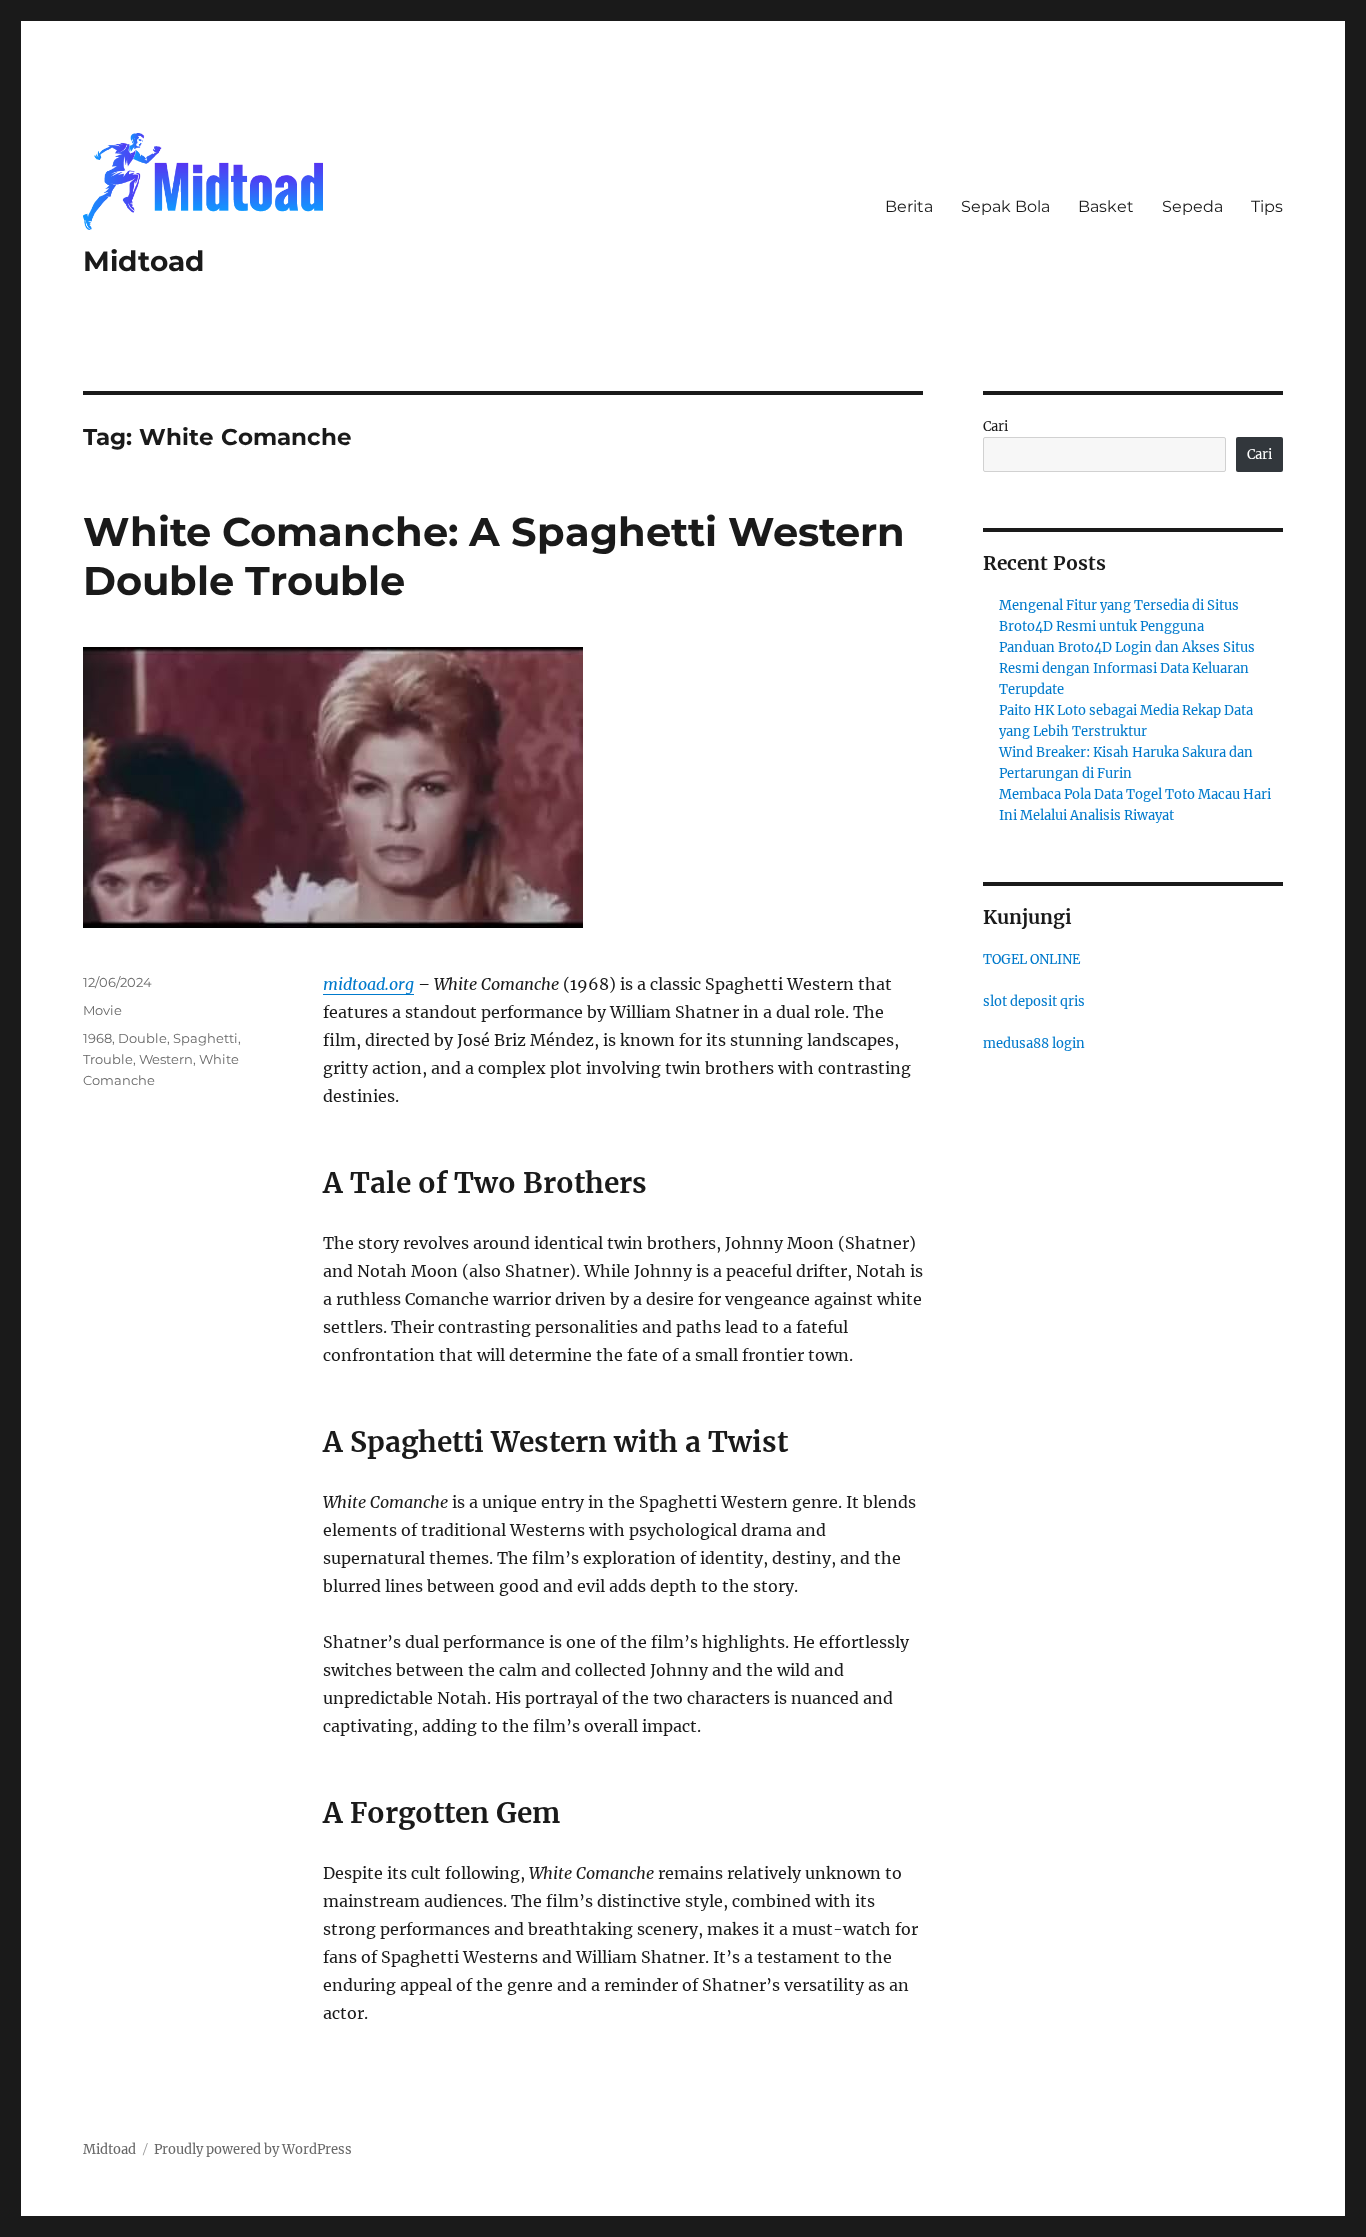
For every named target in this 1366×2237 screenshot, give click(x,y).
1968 (97, 1038)
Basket (1106, 206)
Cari (995, 426)
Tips (1267, 206)
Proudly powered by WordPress (253, 2149)
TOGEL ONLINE (1031, 959)
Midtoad (143, 261)
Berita (909, 206)
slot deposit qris (1034, 1001)
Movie (102, 1010)
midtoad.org (368, 984)
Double (142, 1038)
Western (166, 1059)
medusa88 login (1034, 1043)
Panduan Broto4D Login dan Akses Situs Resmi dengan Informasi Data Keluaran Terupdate (1127, 668)
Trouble (108, 1059)
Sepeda (1192, 206)
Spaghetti (205, 1038)
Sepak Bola (1005, 206)
